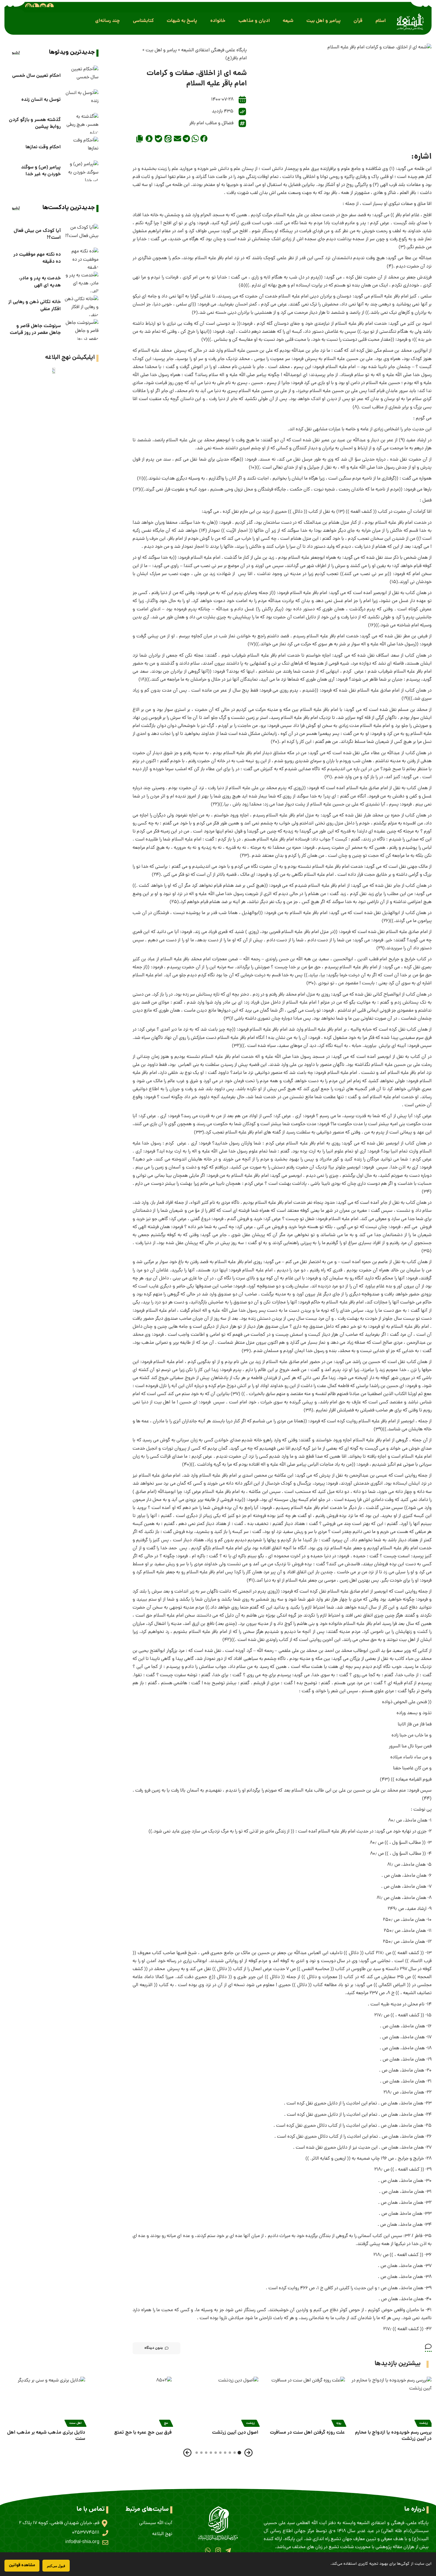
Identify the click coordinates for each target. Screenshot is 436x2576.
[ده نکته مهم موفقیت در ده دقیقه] (81, 258)
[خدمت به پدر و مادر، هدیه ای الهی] (81, 282)
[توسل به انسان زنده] (81, 100)
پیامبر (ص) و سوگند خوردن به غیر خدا (41, 171)
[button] (381, 21)
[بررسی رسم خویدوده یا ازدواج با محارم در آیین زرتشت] (391, 2401)
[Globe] (28, 7)
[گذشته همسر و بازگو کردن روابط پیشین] (81, 123)
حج (166, 2423)
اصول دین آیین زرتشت (235, 2433)
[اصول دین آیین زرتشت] (218, 2401)
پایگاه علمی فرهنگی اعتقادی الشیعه (214, 50)
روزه (339, 2423)
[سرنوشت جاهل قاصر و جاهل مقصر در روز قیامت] (81, 329)
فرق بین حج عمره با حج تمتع (143, 2433)
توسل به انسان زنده (41, 100)
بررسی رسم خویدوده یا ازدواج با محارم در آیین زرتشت (393, 2436)
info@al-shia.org (82, 2542)
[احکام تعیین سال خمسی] (81, 76)
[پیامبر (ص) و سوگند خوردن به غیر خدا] (81, 171)
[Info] (50, 7)
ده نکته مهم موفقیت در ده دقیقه (37, 258)
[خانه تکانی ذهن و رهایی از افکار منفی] (81, 306)
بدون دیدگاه (154, 2348)
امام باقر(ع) (236, 58)
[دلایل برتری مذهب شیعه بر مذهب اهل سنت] (45, 2401)
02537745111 (86, 2533)
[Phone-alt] (36, 7)
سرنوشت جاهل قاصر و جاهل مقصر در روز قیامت (35, 329)
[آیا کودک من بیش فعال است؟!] (81, 234)
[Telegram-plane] (228, 2550)
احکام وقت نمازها (43, 147)
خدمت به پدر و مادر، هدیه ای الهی (40, 282)
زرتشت (424, 2423)
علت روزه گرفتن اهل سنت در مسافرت (307, 2433)
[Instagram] (218, 2550)
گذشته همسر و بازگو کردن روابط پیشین (35, 123)
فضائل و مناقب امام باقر (211, 123)
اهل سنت (75, 2423)
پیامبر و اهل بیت (161, 50)
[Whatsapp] (208, 2550)
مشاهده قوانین (22, 2565)
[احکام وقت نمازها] (81, 147)
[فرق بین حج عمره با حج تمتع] (131, 2401)
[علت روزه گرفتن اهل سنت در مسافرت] (305, 2401)
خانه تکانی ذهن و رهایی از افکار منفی (35, 305)
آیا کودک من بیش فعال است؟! (37, 234)
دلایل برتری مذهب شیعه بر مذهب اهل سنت (46, 2436)
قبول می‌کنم (56, 2566)
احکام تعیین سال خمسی (36, 76)
